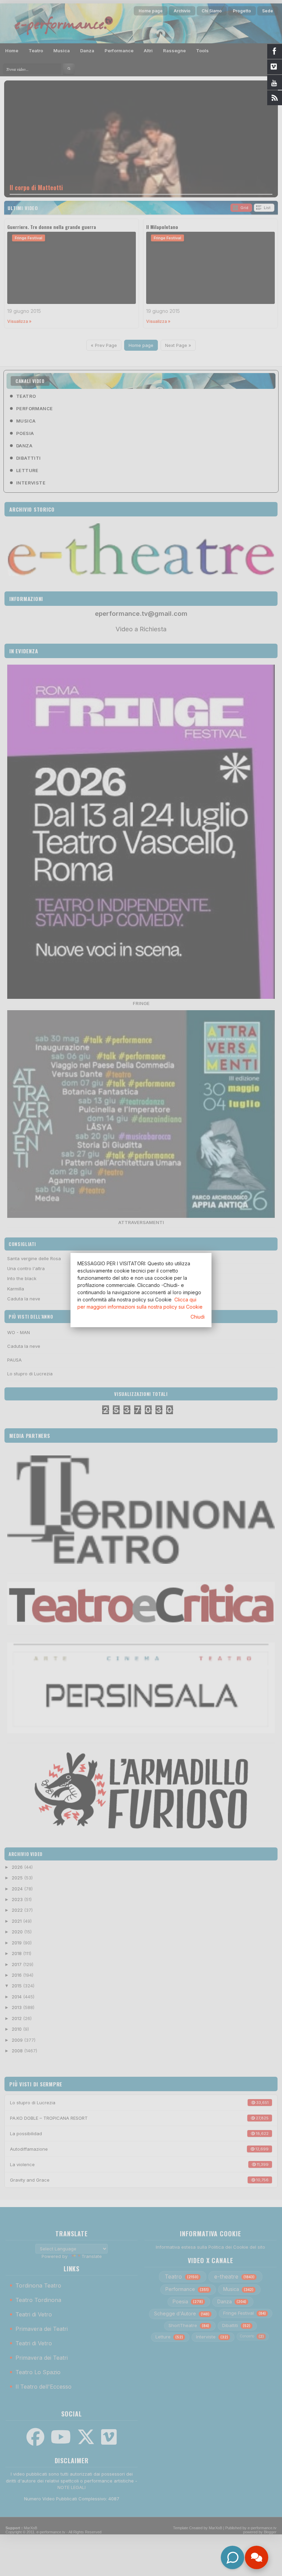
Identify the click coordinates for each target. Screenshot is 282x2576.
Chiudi (198, 1317)
